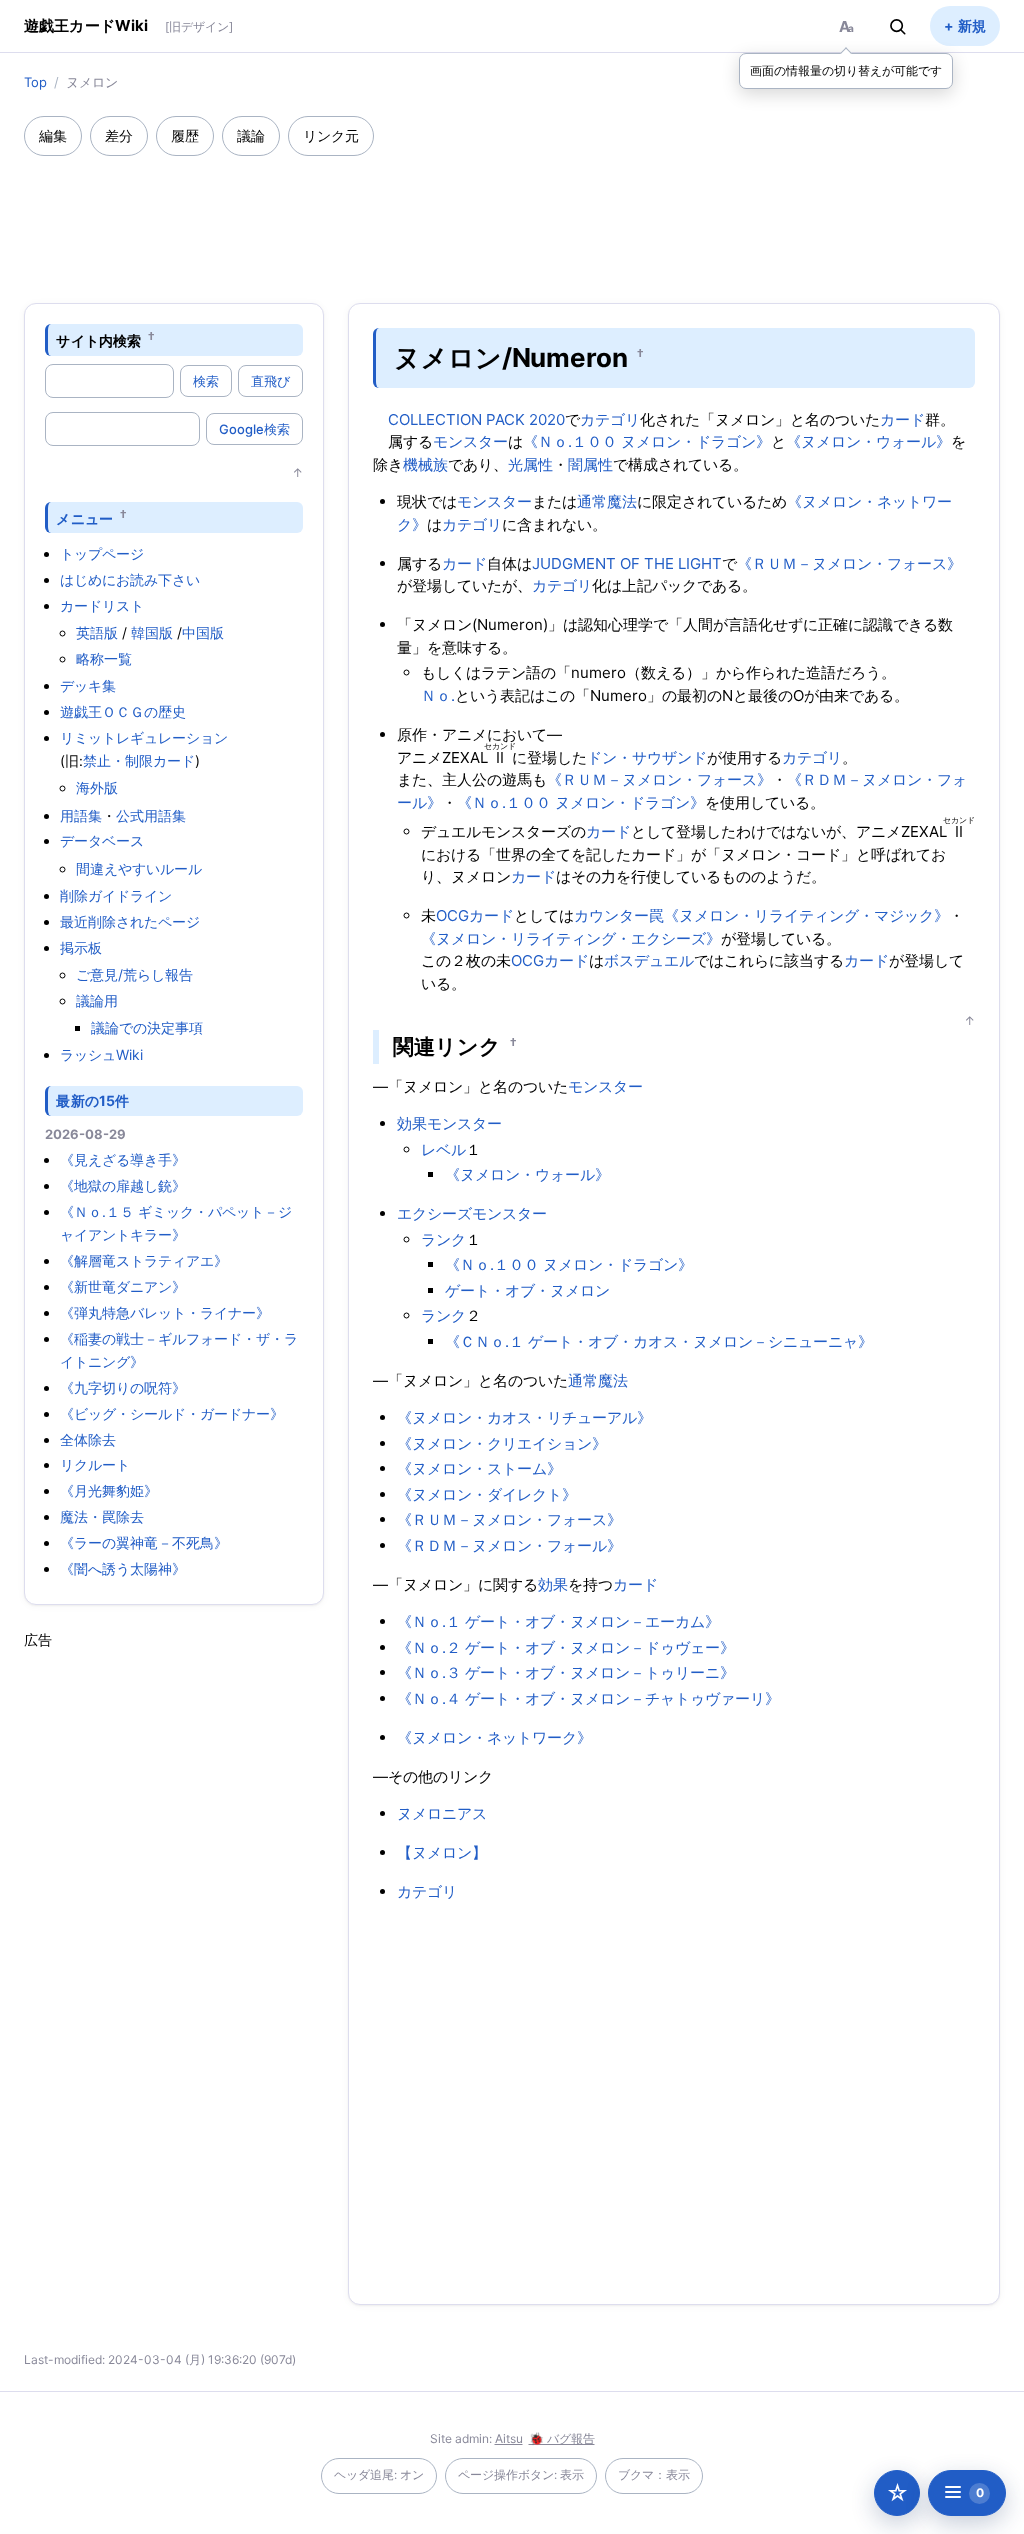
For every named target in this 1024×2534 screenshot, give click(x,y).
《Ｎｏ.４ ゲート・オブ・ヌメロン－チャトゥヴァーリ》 (588, 1698)
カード (902, 419)
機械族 (425, 464)
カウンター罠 (619, 915)
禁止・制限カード (139, 760)
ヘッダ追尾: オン (379, 2474)
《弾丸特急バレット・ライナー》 (165, 1312)
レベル (443, 1149)
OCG (452, 915)
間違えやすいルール (139, 868)
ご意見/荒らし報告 (134, 974)
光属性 (530, 464)
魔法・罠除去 (102, 1516)
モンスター (470, 441)
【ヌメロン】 (442, 1852)
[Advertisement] (512, 211)
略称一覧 (104, 658)
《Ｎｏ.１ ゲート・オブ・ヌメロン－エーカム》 (558, 1621)
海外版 (97, 787)
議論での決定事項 (147, 1027)
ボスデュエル (649, 960)
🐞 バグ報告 (562, 2438)
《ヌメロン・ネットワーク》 (494, 1737)
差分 (119, 135)
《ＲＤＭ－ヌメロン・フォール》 (509, 1545)
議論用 (97, 1000)
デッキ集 (88, 685)
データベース (102, 840)
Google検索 (254, 429)
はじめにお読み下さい (130, 579)
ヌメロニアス (442, 1813)
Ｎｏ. (438, 695)
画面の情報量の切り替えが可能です (846, 70)
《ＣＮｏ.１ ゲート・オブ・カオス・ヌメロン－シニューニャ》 (659, 1341)
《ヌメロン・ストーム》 (479, 1468)
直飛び (270, 381)
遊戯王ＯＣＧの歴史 (123, 711)
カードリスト (102, 605)
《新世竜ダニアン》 (123, 1286)
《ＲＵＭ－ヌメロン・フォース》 (849, 563)
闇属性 (590, 464)
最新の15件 (92, 1100)
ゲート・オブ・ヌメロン (527, 1290)
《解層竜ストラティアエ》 (144, 1260)
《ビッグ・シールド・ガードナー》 (172, 1413)
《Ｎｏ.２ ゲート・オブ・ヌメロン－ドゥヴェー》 (566, 1647)
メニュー (84, 517)
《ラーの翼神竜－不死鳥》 (144, 1542)
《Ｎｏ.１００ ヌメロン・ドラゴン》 (647, 441)
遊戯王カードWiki (86, 25)
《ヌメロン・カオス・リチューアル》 (524, 1417)
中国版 (203, 632)
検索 (206, 381)
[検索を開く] (898, 26)
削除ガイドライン (116, 895)
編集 (53, 135)
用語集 (81, 815)
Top (35, 82)
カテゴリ (610, 419)
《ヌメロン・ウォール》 (868, 441)
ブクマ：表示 (654, 2474)
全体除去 (88, 1439)
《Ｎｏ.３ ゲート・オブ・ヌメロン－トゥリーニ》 (566, 1672)
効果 (553, 1584)
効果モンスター (449, 1123)
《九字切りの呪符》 (123, 1387)
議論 (251, 135)
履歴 (185, 135)
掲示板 (81, 947)
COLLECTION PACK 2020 (476, 419)
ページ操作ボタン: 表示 (521, 2474)
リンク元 (331, 135)
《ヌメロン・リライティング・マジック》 (806, 915)
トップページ (102, 553)
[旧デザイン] (199, 26)
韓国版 (152, 632)
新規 (972, 25)
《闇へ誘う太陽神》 (123, 1568)
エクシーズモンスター (472, 1213)
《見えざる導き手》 (123, 1159)
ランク (443, 1239)
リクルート (95, 1464)
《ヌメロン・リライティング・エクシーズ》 (571, 938)
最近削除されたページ (130, 921)
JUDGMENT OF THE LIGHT (627, 563)
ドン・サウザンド (647, 757)
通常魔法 (607, 501)
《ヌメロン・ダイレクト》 (487, 1494)
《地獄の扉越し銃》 (123, 1185)
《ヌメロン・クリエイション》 (502, 1443)
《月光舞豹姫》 (109, 1490)
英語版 (97, 632)
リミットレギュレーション (144, 737)
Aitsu (509, 2438)
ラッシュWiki (101, 1054)
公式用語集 (151, 815)
